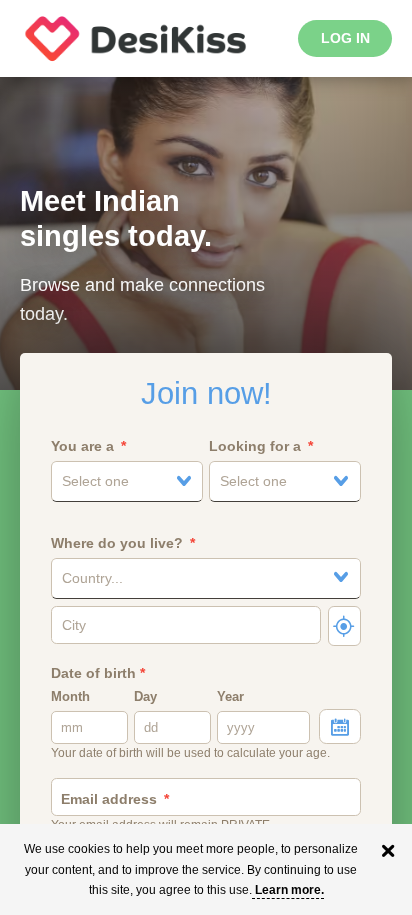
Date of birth (98, 673)
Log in (345, 38)
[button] (126, 481)
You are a (82, 446)
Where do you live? (117, 543)
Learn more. (289, 890)
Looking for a (255, 446)
